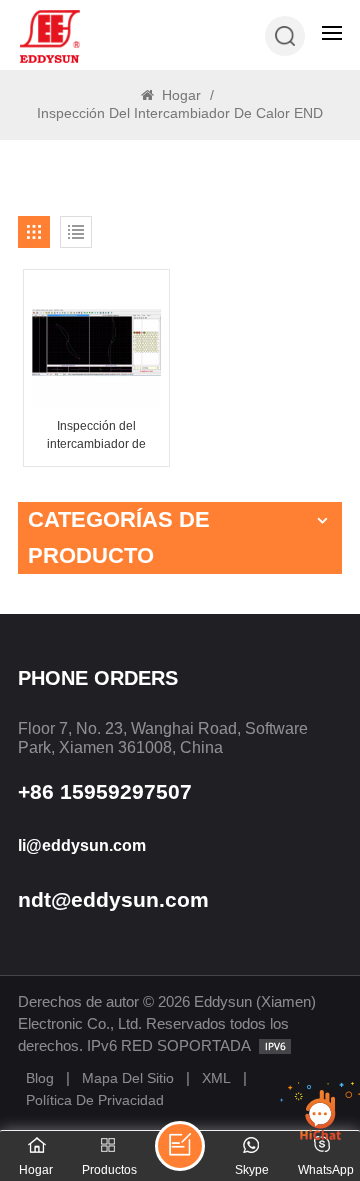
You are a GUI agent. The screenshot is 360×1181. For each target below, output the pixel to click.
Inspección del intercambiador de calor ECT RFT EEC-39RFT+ (96, 436)
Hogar (179, 95)
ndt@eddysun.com (113, 899)
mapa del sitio (128, 1078)
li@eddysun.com (82, 845)
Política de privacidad (95, 1100)
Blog (40, 1078)
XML (216, 1078)
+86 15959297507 (105, 791)
